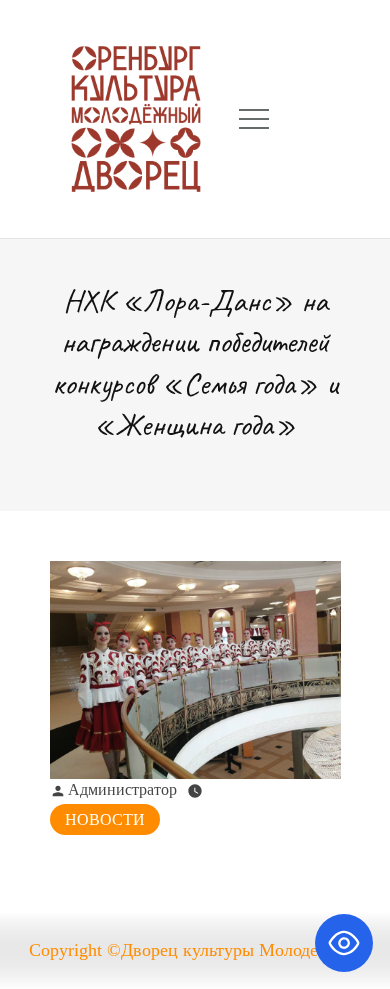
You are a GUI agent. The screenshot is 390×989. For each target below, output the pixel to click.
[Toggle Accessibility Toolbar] (344, 943)
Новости (105, 819)
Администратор (122, 789)
